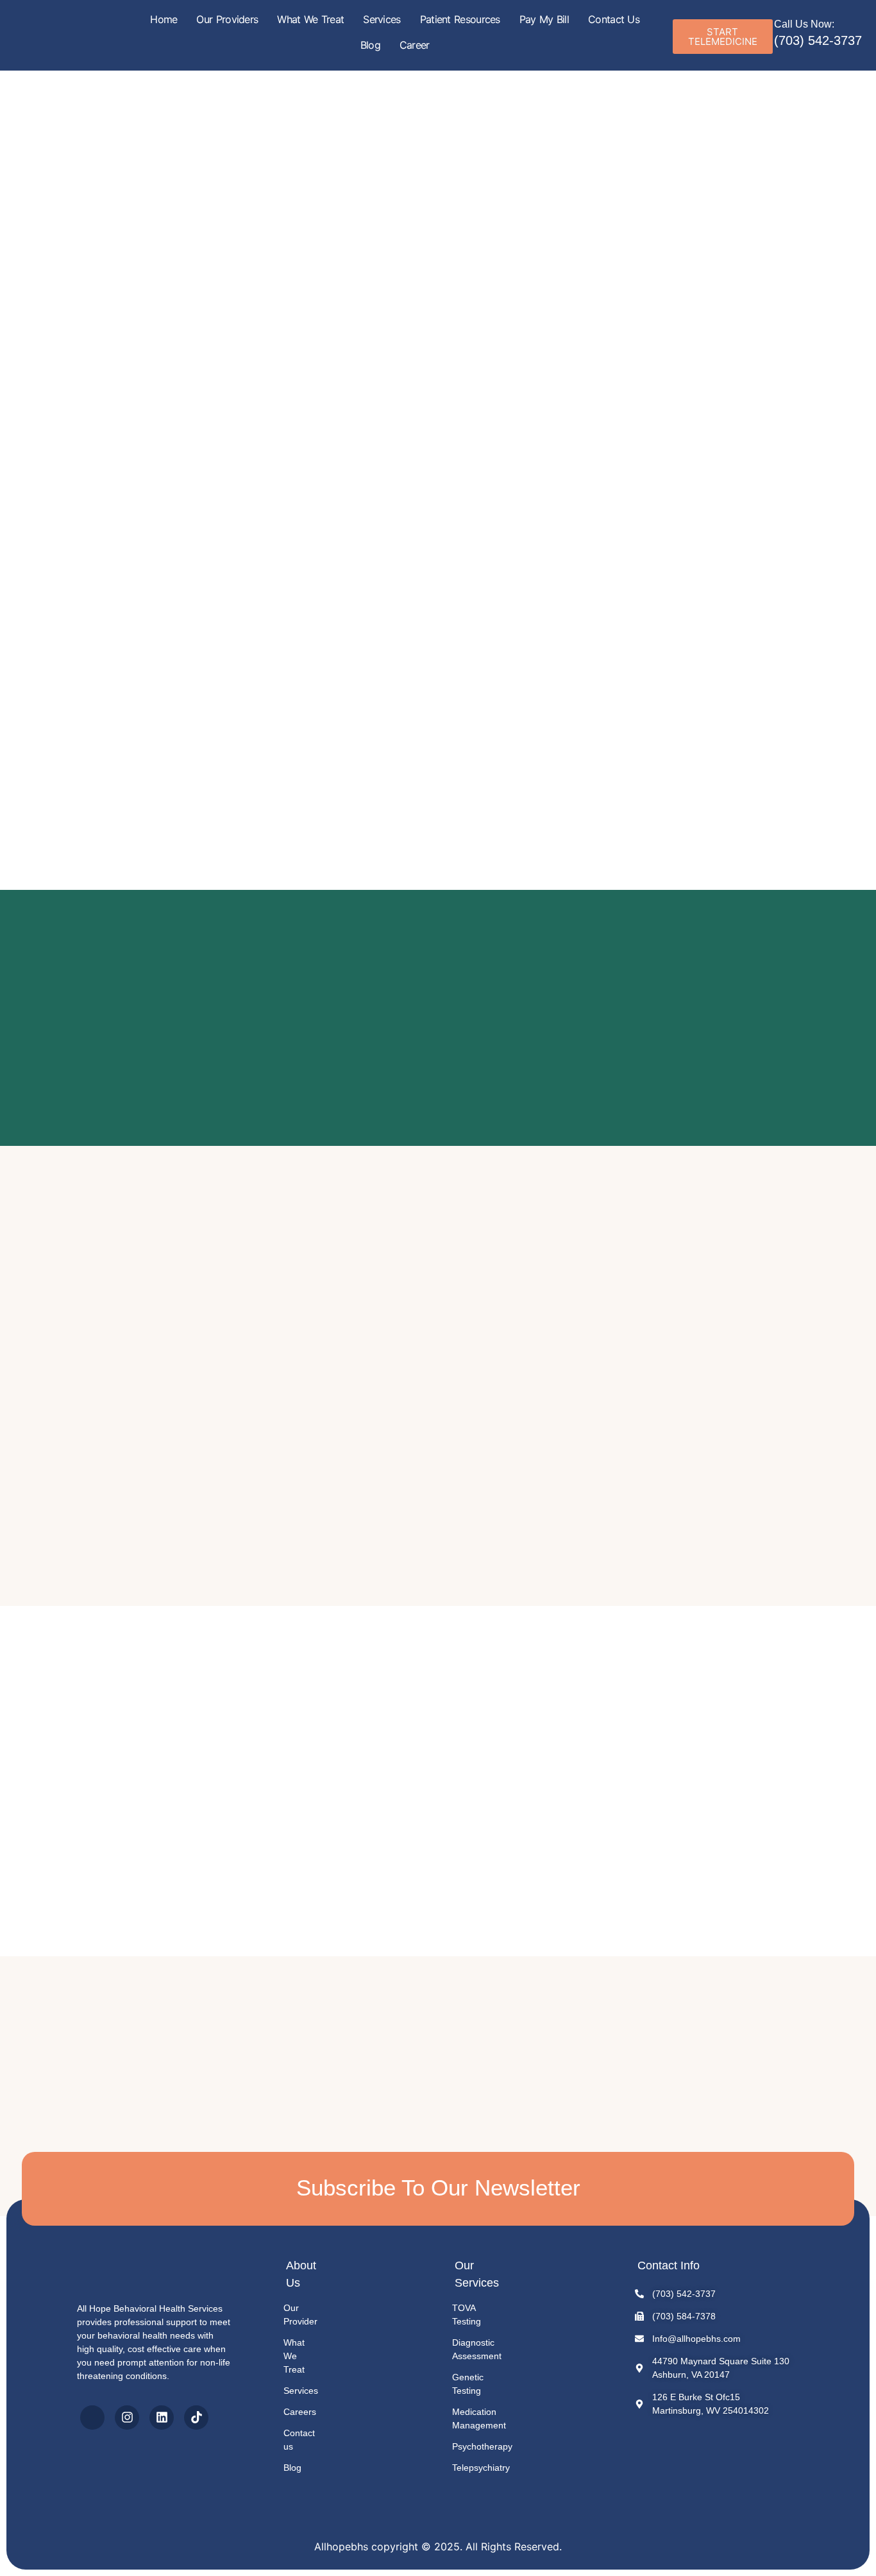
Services (382, 19)
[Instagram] (127, 2418)
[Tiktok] (196, 2418)
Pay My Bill (544, 19)
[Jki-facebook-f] (92, 2418)
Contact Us (614, 19)
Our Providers (227, 19)
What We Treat (310, 19)
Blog (370, 45)
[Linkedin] (162, 2418)
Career (415, 45)
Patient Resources (460, 19)
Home (164, 19)
